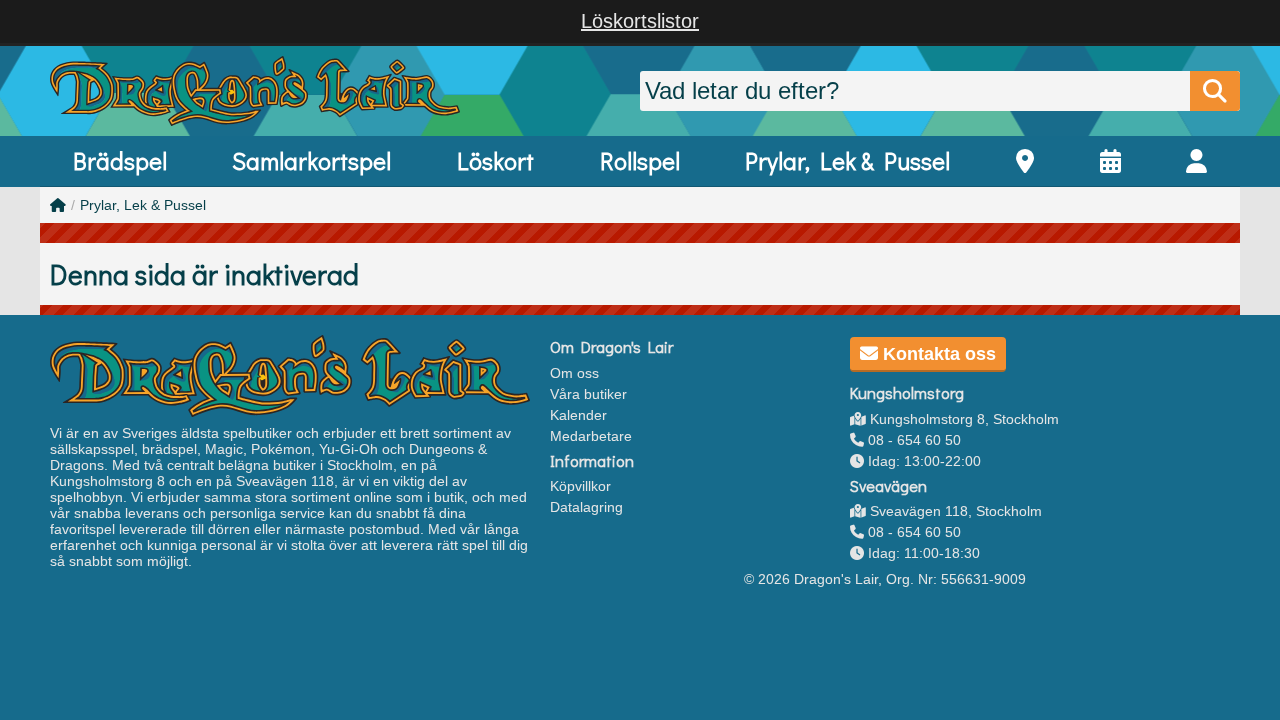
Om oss (574, 373)
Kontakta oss (937, 354)
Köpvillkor (580, 486)
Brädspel (120, 160)
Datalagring (586, 507)
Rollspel (640, 160)
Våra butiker (588, 394)
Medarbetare (591, 436)
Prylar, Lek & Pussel (847, 160)
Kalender (578, 415)
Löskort (495, 160)
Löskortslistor (640, 21)
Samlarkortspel (311, 160)
